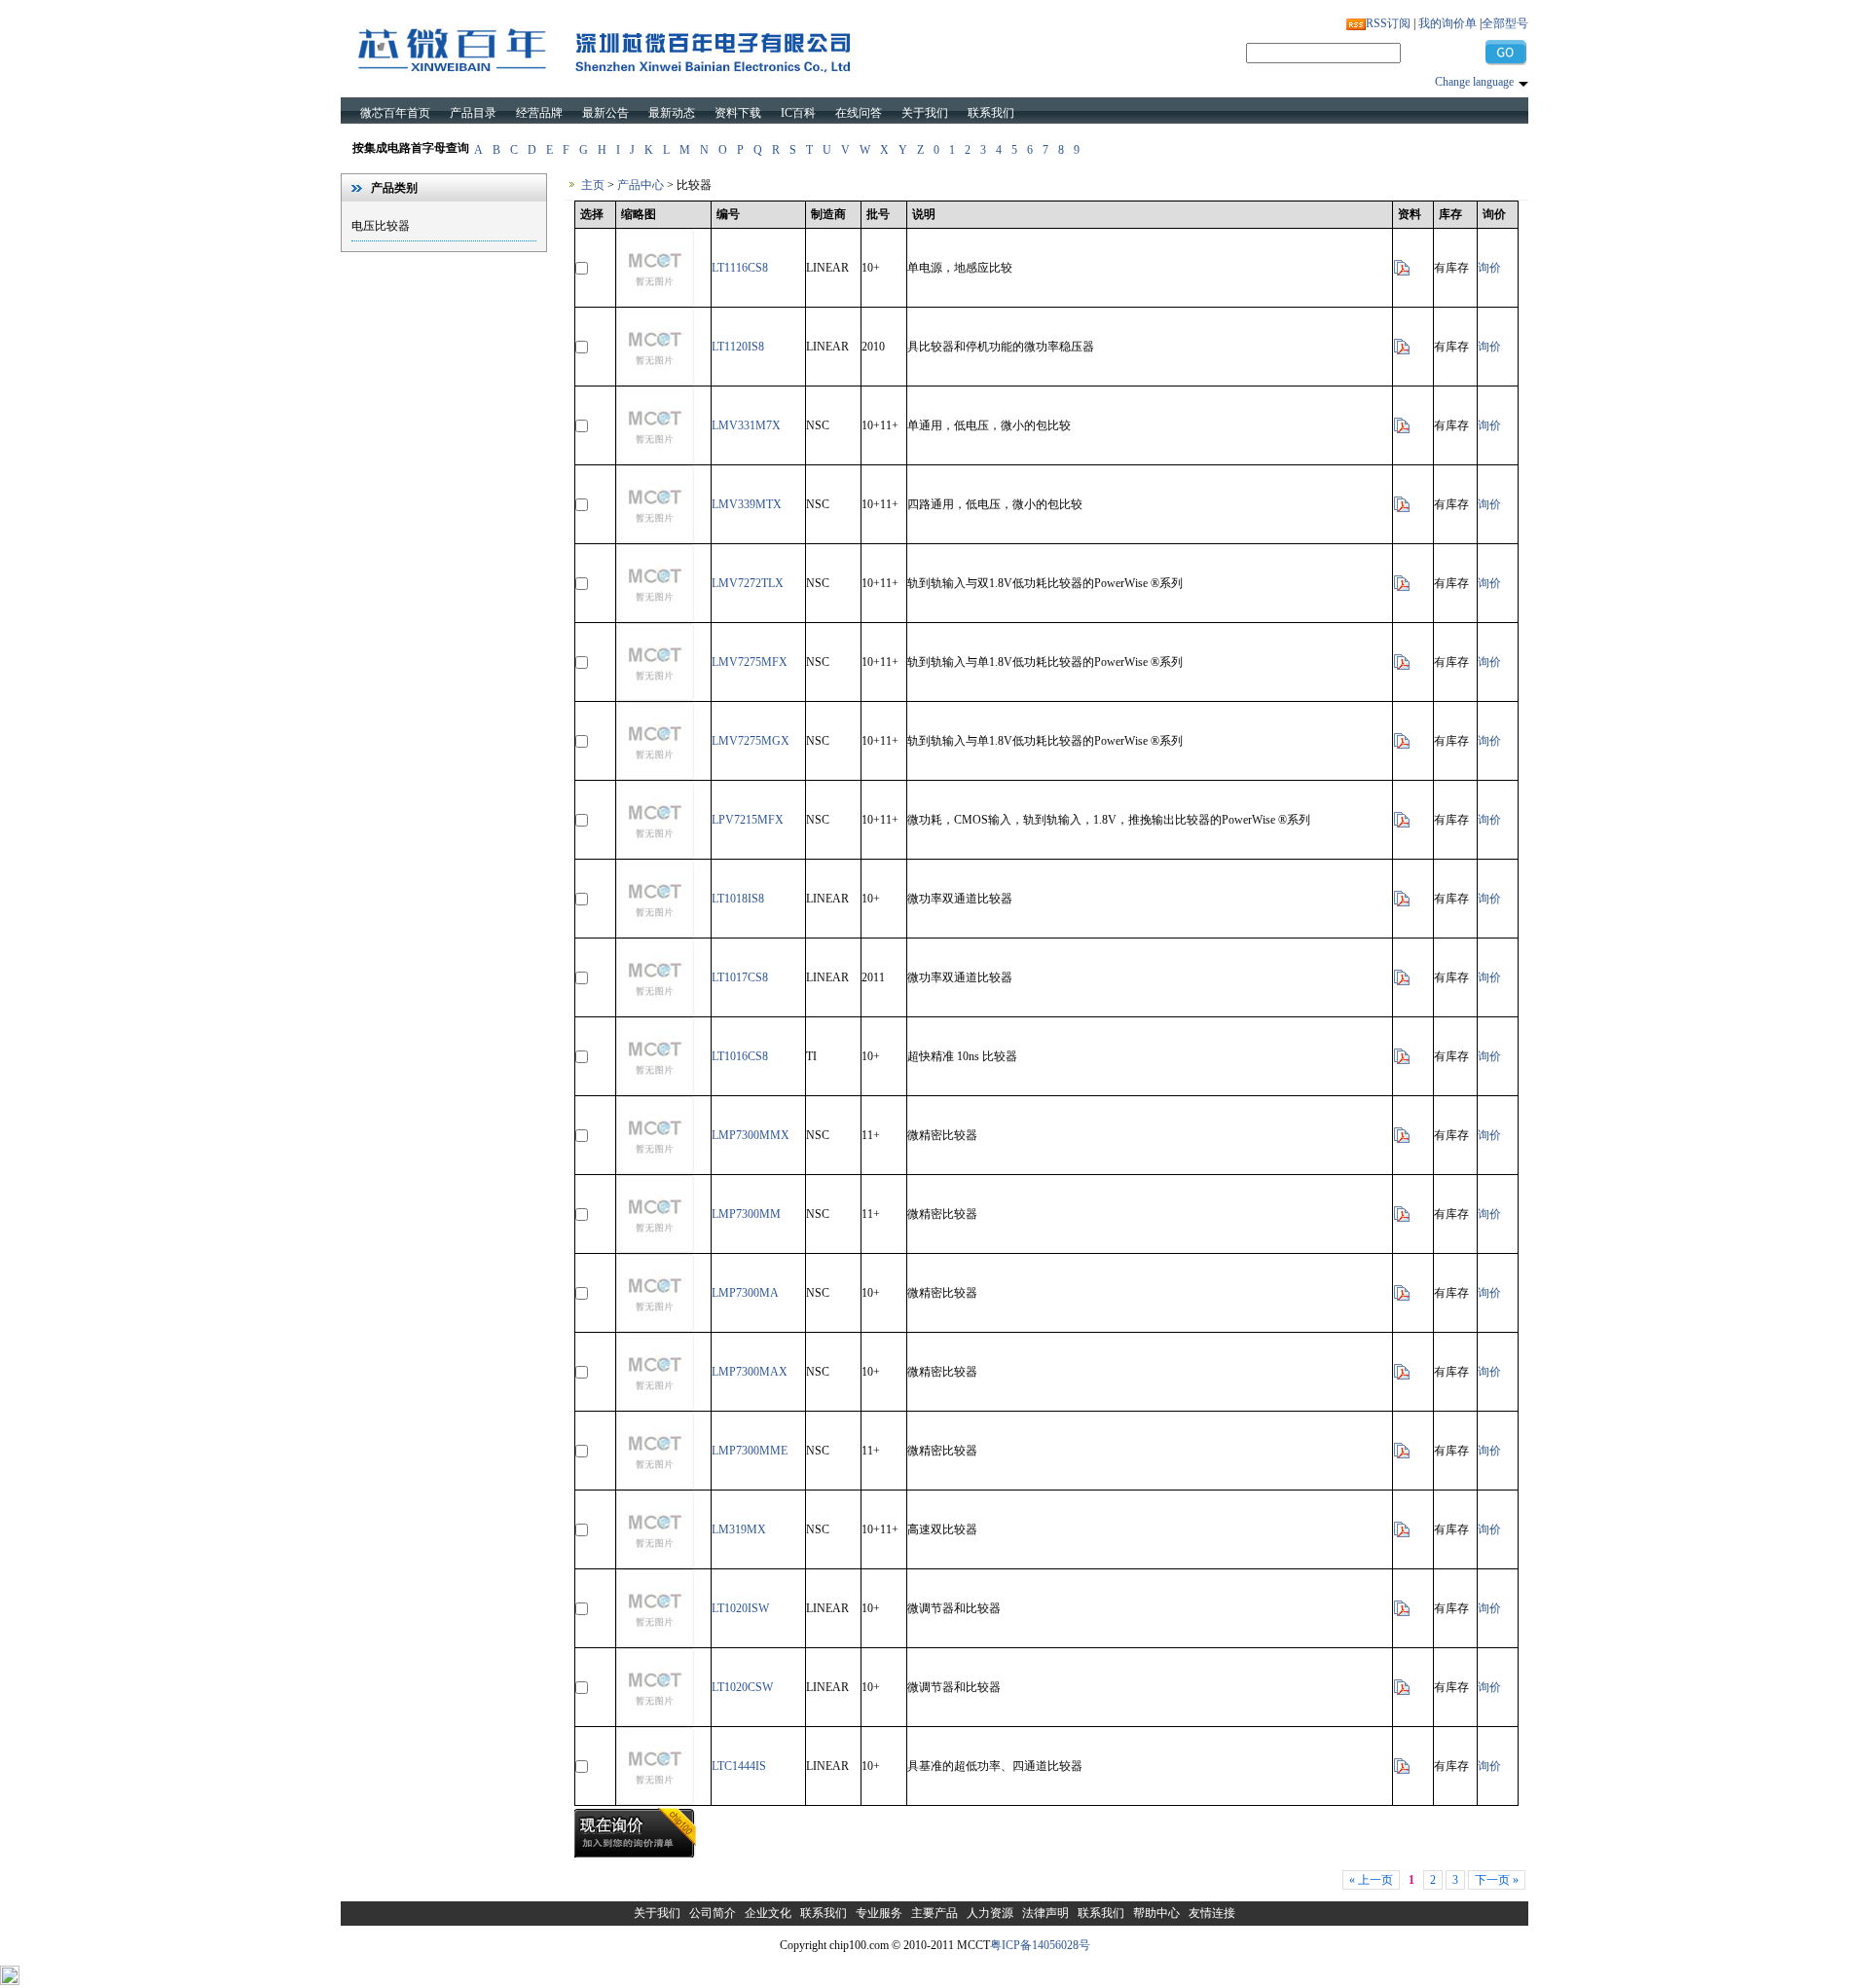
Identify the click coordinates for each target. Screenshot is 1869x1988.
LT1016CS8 (740, 1056)
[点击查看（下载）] (1402, 273)
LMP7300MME (750, 1451)
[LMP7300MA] (655, 1328)
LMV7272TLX (748, 583)
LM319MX (739, 1529)
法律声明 (1045, 1913)
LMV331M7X (746, 425)
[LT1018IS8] (655, 934)
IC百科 (798, 113)
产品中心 (641, 185)
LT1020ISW (740, 1608)
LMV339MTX (747, 504)
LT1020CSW (742, 1687)
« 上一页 (1371, 1880)
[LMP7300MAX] (655, 1407)
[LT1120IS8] (655, 382)
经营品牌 (539, 113)
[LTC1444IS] (655, 1801)
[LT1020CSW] (655, 1722)
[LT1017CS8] (655, 1012)
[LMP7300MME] (655, 1486)
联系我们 (991, 113)
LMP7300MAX (750, 1372)
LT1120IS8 (738, 347)
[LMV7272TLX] (655, 618)
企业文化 (768, 1913)
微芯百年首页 (395, 113)
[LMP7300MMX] (655, 1170)
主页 (593, 185)
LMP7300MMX (751, 1135)
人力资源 (990, 1913)
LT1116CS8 (740, 268)
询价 (1489, 268)
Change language (1474, 82)
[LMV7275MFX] (655, 697)
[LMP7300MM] (655, 1249)
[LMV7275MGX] (655, 776)
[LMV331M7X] (655, 460)
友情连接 (1212, 1913)
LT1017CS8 (740, 977)
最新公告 (605, 113)
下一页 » (1497, 1880)
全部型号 (1505, 23)
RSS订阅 (1388, 23)
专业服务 (879, 1913)
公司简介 (713, 1913)
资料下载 (738, 113)
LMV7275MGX (751, 741)
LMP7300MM (746, 1214)
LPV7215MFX (748, 820)
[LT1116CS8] (655, 303)
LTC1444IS (739, 1766)
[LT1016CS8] (655, 1091)
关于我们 (925, 113)
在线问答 (859, 113)
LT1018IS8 (738, 899)
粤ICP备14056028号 (1040, 1945)
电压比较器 (381, 226)
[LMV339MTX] (655, 539)
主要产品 (934, 1913)
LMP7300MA (745, 1293)
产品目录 (473, 113)
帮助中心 (1156, 1913)
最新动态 (672, 113)
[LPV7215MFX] (655, 855)
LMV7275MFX (750, 662)
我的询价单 (1448, 23)
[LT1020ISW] (655, 1643)
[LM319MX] (655, 1565)
